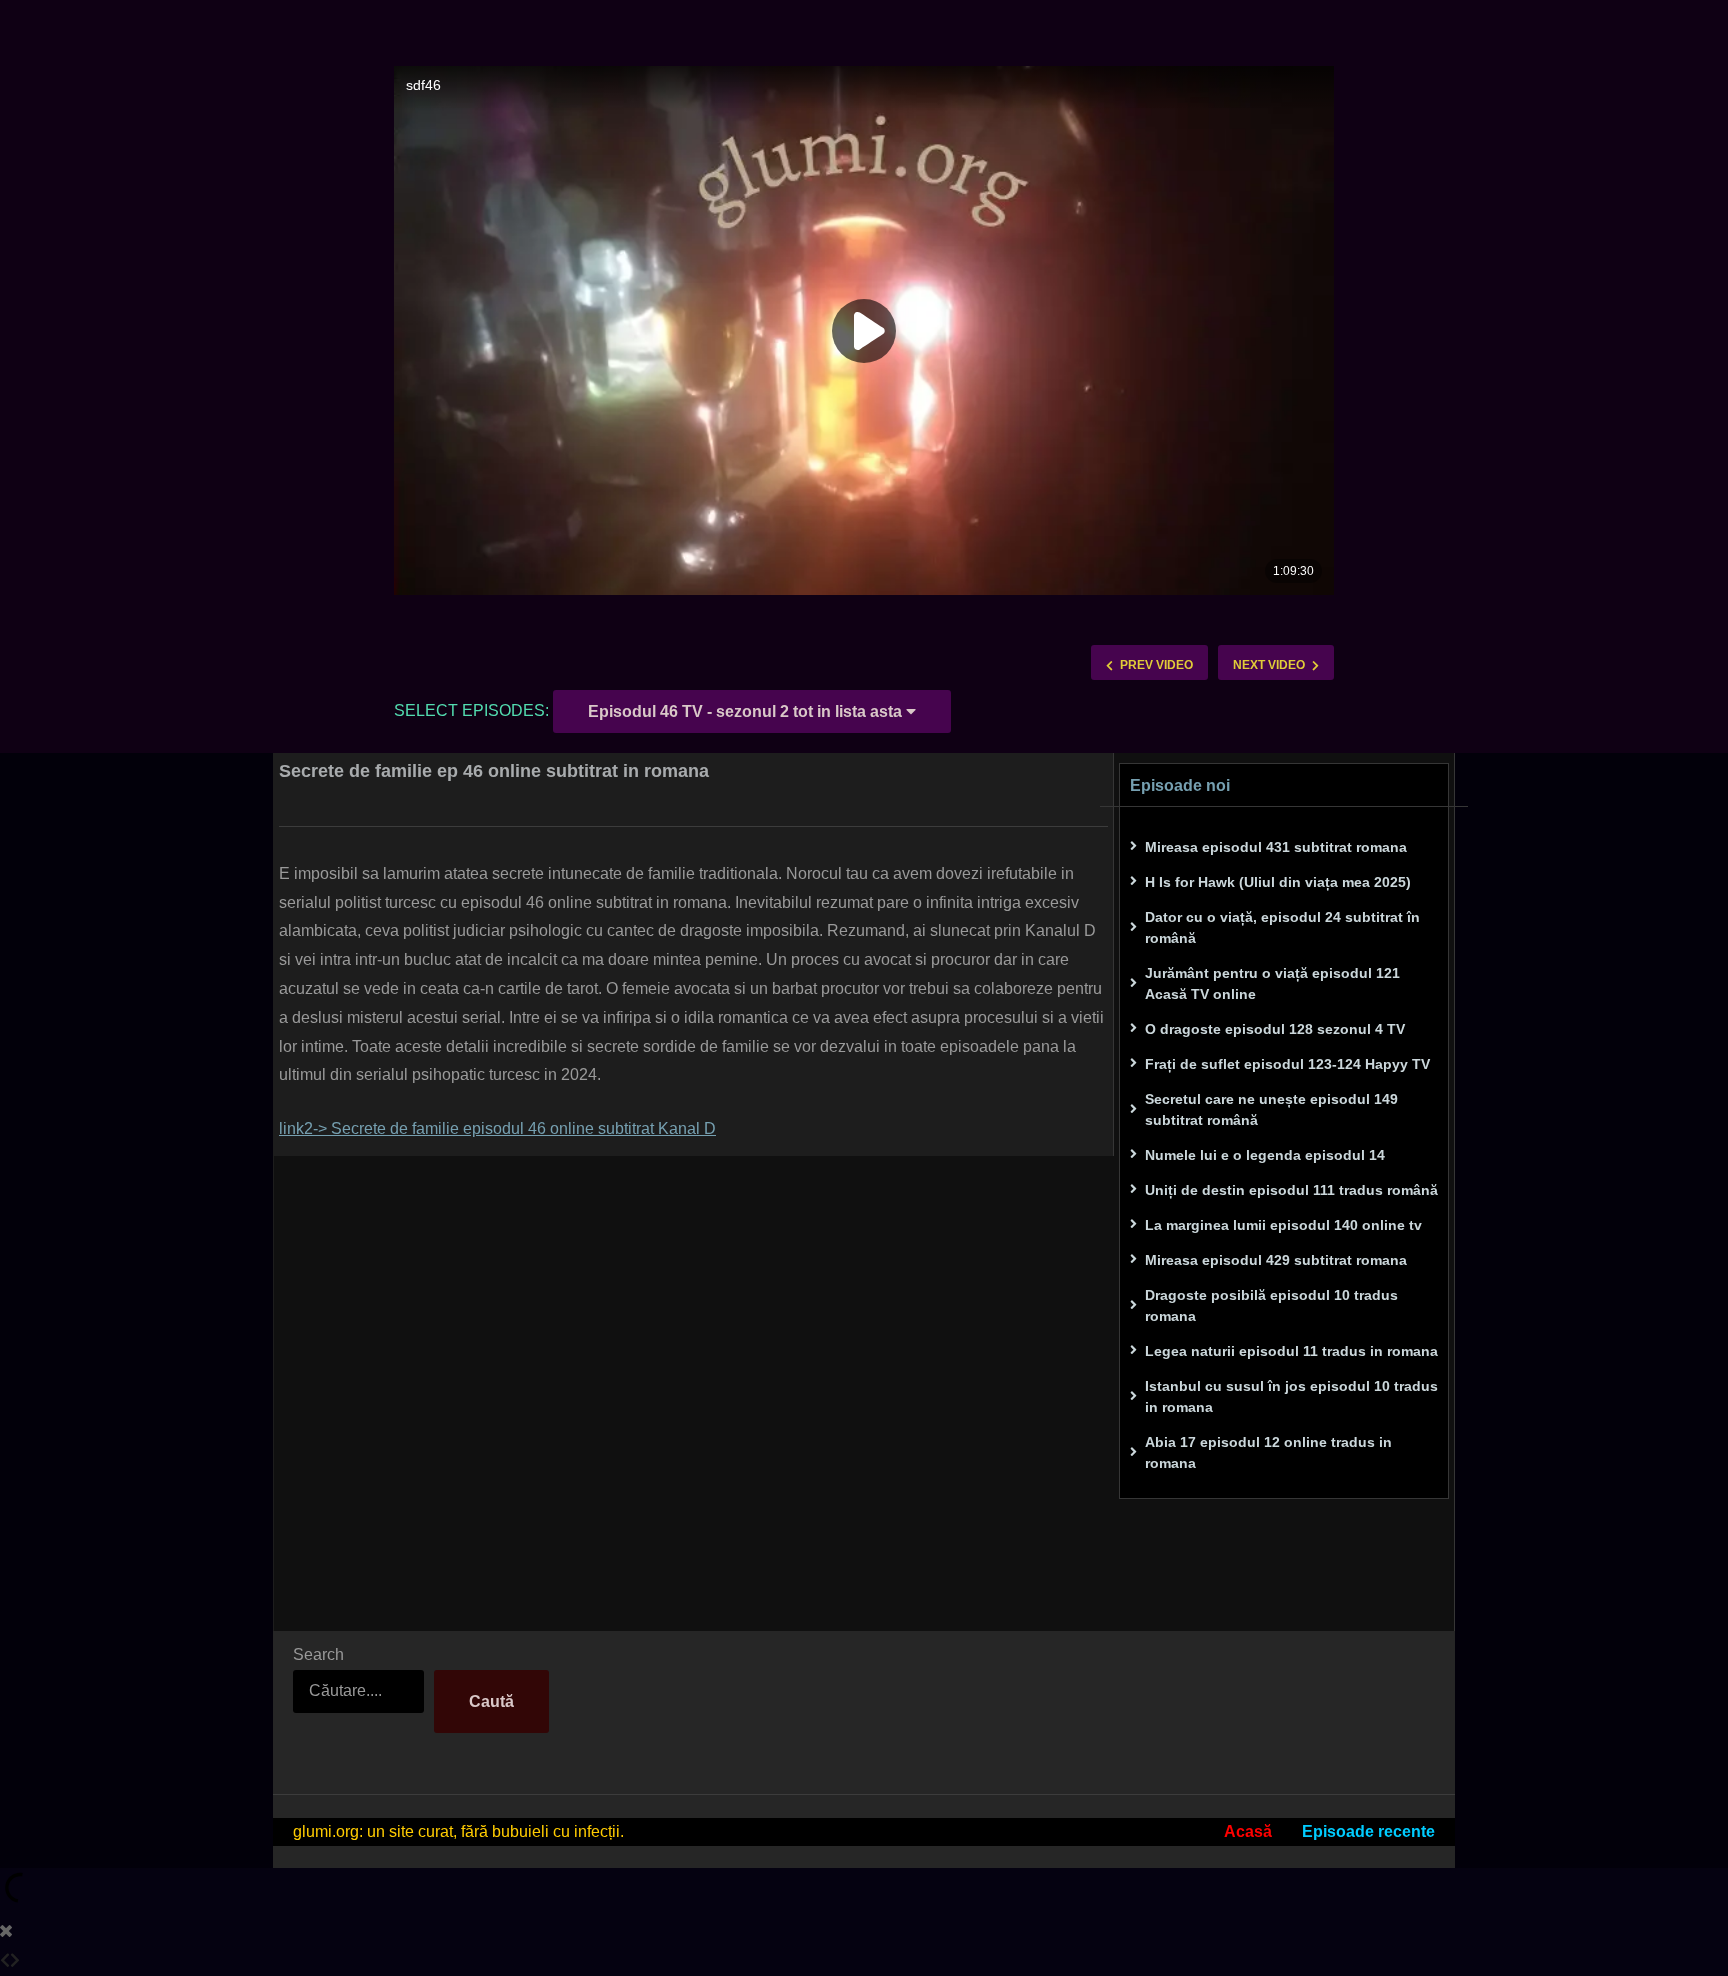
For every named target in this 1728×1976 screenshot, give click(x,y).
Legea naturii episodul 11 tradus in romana (1291, 1351)
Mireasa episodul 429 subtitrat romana (1276, 1260)
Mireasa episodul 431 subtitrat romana (1276, 847)
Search (318, 1654)
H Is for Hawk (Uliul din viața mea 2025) (1278, 882)
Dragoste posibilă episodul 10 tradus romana (1271, 1305)
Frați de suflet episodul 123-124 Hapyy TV (1287, 1064)
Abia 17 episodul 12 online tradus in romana (1268, 1452)
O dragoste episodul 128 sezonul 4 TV (1275, 1029)
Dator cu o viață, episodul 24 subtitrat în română (1282, 927)
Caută (491, 1701)
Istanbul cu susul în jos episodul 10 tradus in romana (1291, 1396)
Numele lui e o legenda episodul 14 (1265, 1155)
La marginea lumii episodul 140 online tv (1283, 1225)
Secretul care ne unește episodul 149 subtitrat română (1271, 1109)
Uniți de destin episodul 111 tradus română (1291, 1190)
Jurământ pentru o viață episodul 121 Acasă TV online (1272, 983)
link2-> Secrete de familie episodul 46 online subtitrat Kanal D (497, 1128)
